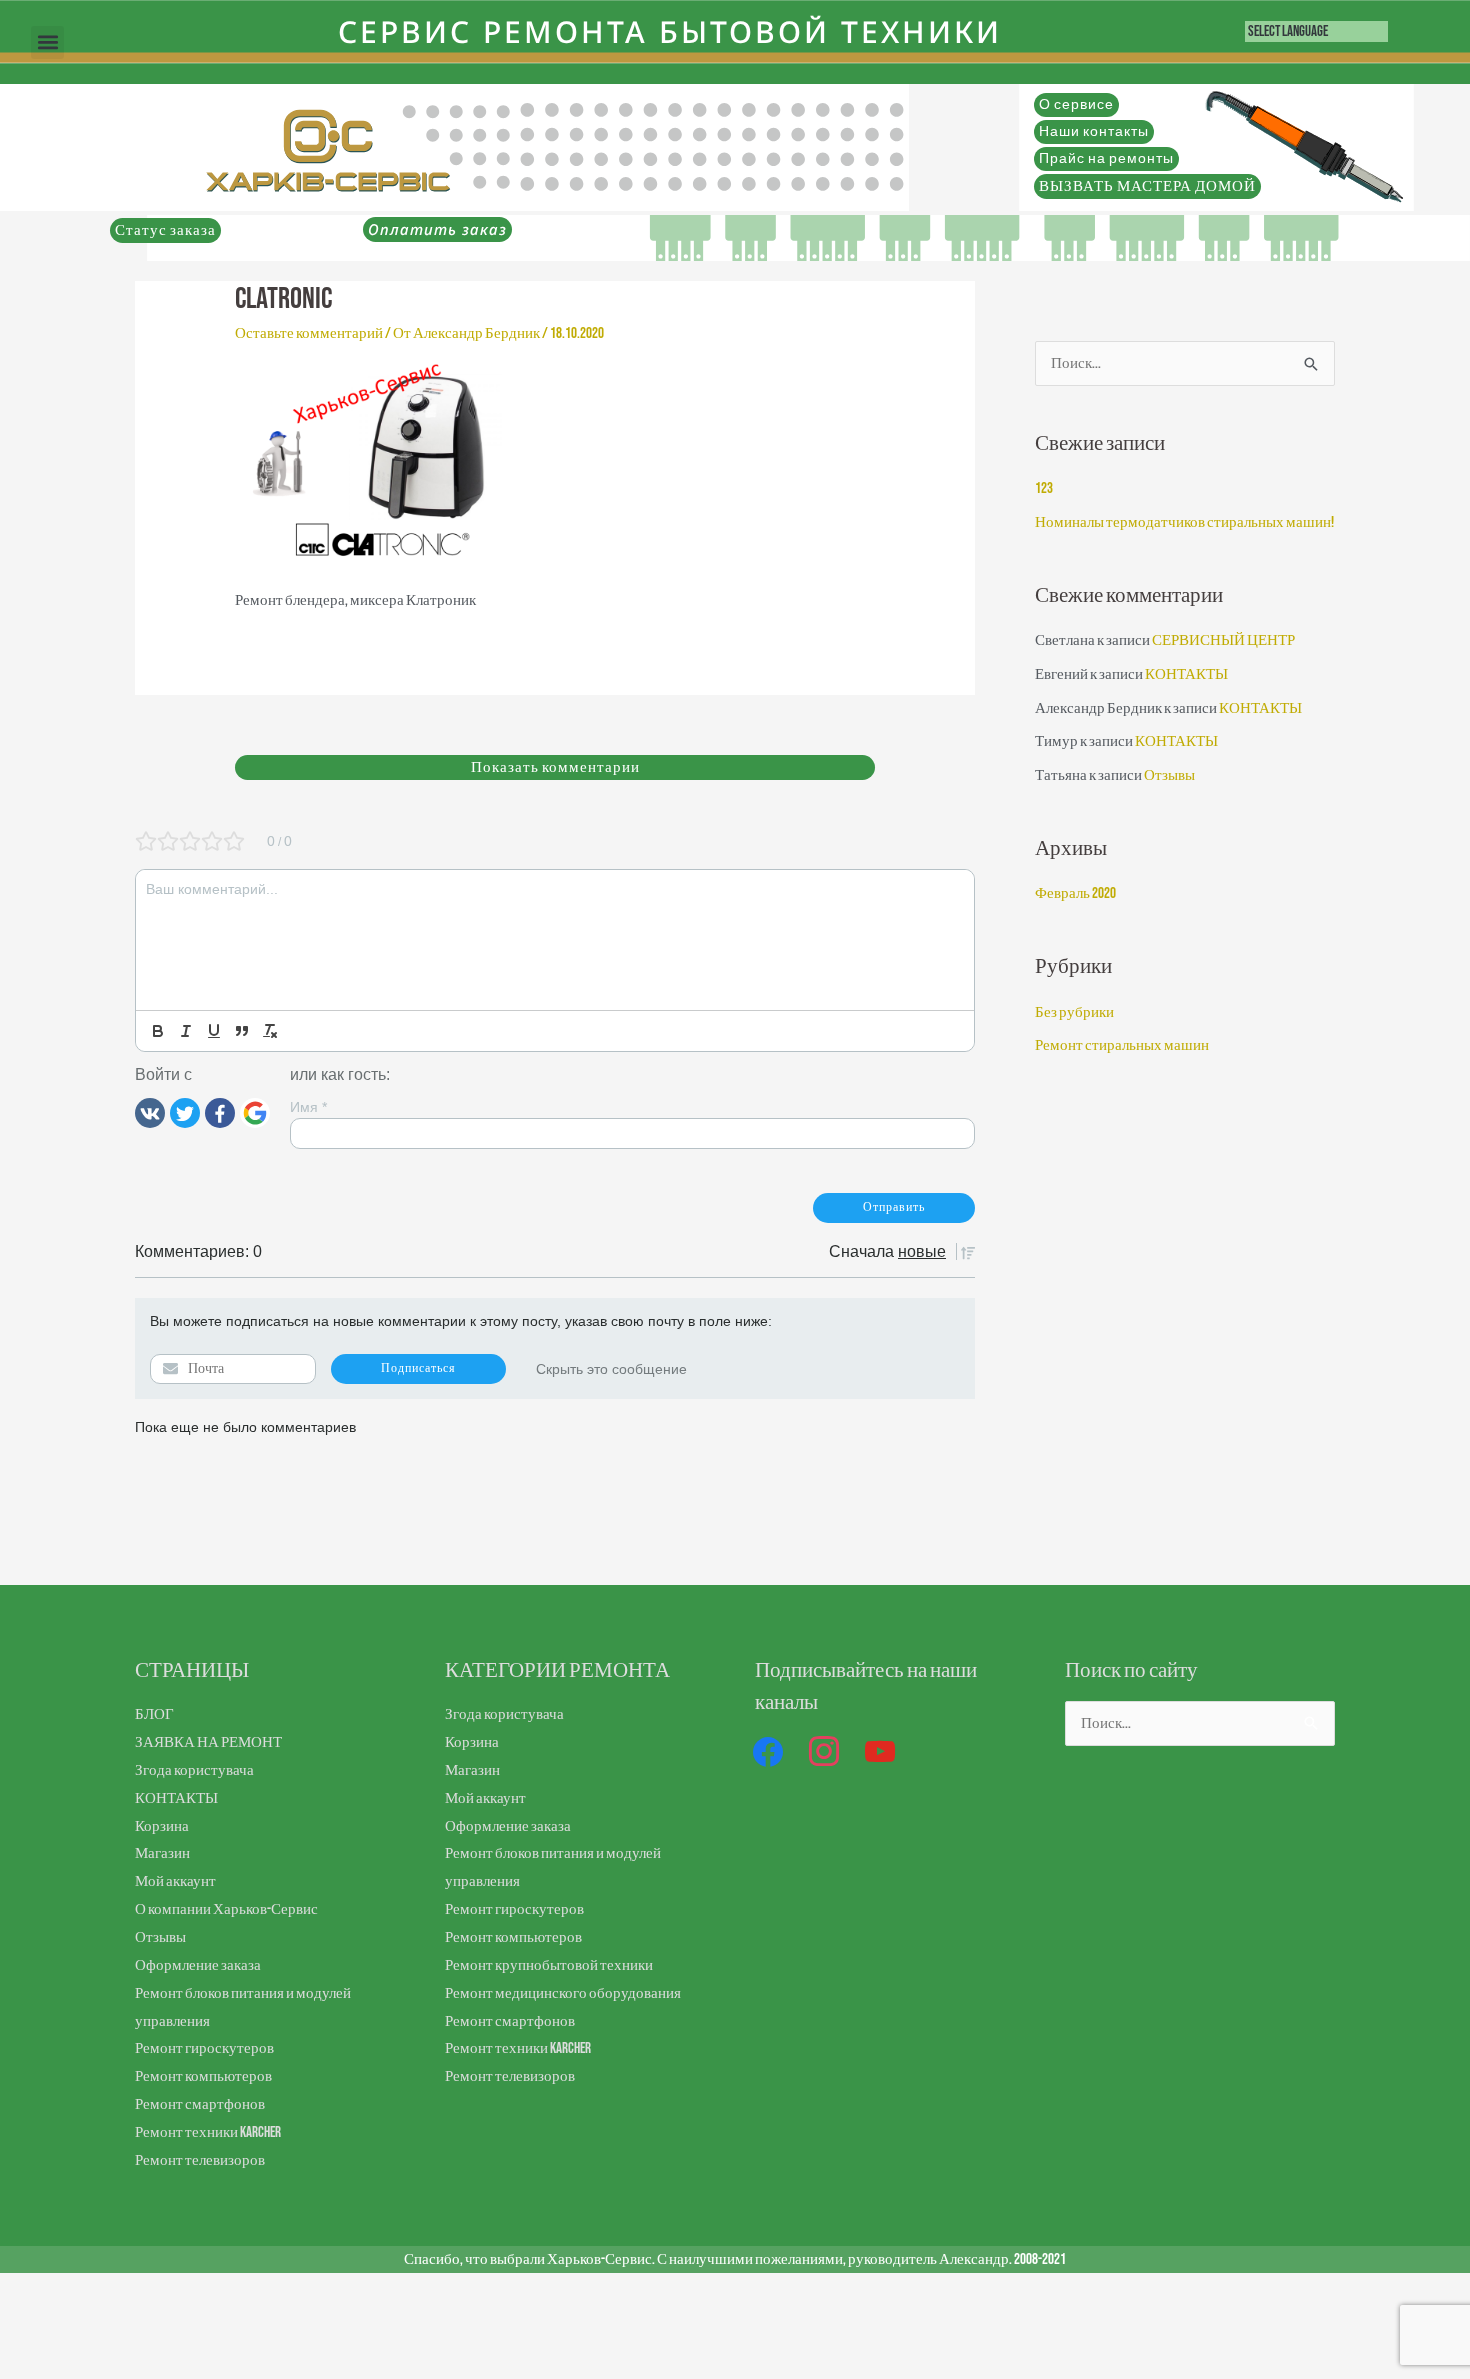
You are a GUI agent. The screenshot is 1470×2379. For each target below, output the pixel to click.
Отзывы (1169, 775)
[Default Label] (880, 1752)
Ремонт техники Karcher (208, 2132)
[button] (47, 42)
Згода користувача (194, 1770)
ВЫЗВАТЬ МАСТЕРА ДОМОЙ (1147, 186)
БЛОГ (154, 1714)
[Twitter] (185, 1112)
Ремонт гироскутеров (204, 2048)
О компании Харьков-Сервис (226, 1909)
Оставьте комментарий (309, 333)
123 (1044, 488)
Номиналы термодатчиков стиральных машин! (1184, 522)
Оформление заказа (198, 1965)
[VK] (150, 1112)
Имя (308, 1107)
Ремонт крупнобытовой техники (549, 1965)
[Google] (255, 1112)
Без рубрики (1074, 1012)
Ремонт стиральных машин (1122, 1045)
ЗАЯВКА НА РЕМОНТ (208, 1742)
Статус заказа (165, 230)
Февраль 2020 (1075, 893)
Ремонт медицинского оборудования (563, 1993)
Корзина (162, 1826)
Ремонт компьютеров (203, 2076)
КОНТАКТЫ (1186, 674)
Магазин (162, 1853)
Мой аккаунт (175, 1881)
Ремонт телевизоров (200, 2160)
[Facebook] (220, 1112)
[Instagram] (824, 1752)
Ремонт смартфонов (200, 2104)
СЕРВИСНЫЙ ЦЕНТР (1223, 640)
